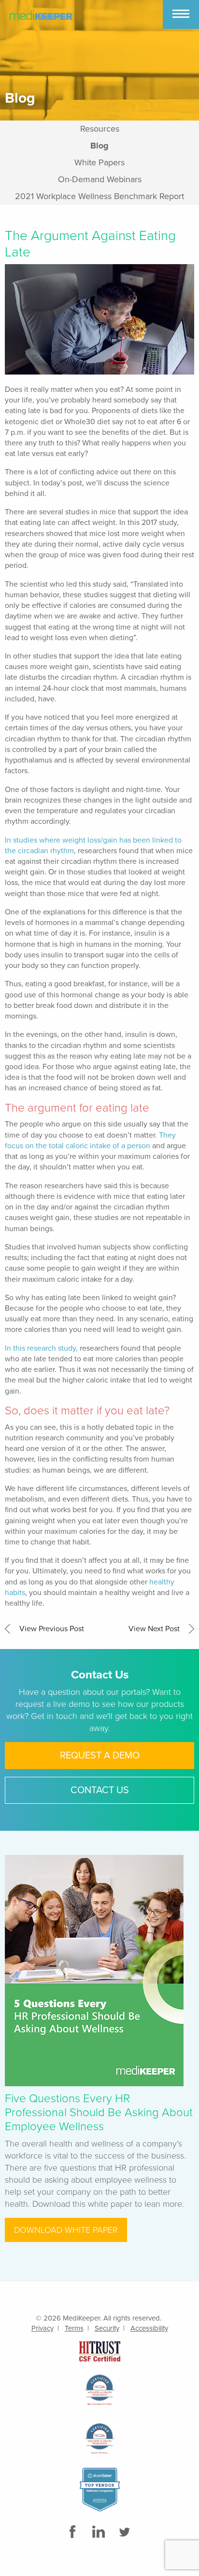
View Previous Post (52, 1629)
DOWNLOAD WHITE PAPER (66, 2230)
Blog (99, 146)
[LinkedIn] (99, 2532)
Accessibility (149, 2328)
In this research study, (41, 1348)
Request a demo (100, 1756)
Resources (100, 129)
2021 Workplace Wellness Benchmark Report (99, 196)
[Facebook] (73, 2532)
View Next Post (154, 1629)
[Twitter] (126, 2532)
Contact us (100, 1790)
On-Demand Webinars (100, 179)
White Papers (99, 162)
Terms (74, 2328)
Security (107, 2328)
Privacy (43, 2328)
